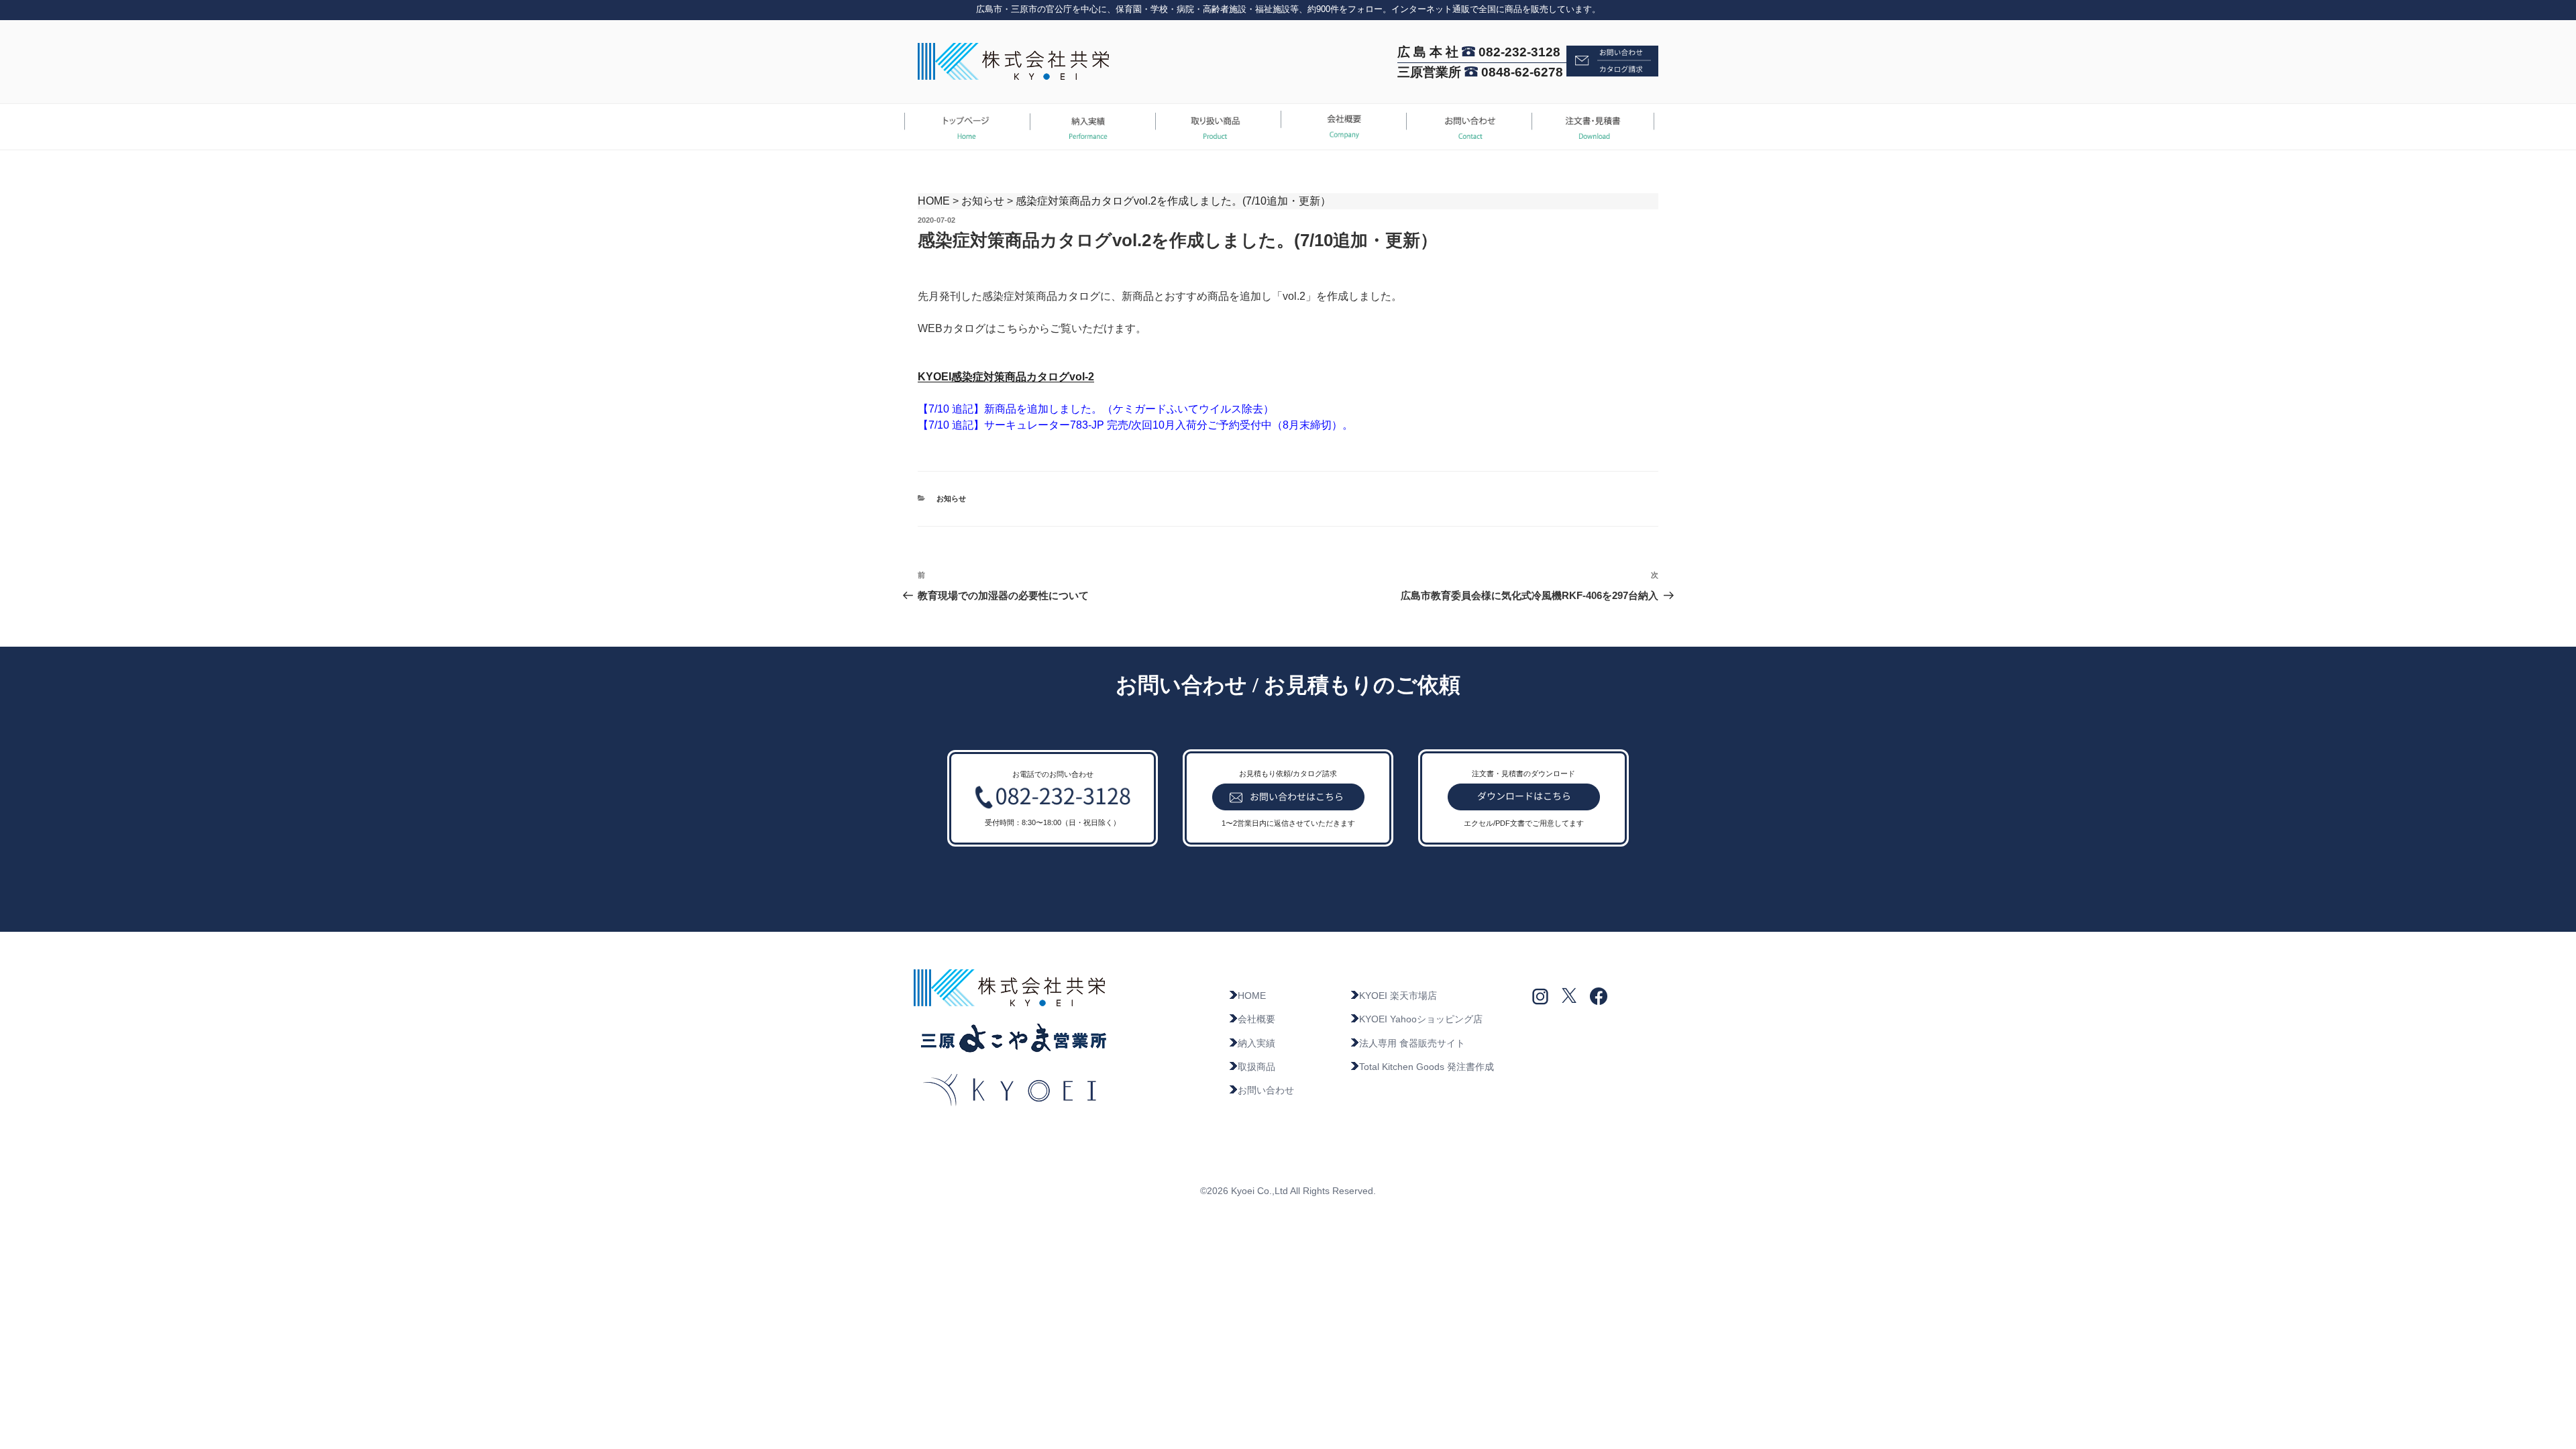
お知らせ (983, 201)
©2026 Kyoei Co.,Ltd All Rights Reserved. (1288, 1191)
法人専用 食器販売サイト (1412, 1043)
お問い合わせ (1266, 1090)
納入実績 (1256, 1043)
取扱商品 (1256, 1067)
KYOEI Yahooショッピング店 (1421, 1019)
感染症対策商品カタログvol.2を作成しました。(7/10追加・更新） (1173, 201)
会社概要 (1256, 1019)
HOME (934, 201)
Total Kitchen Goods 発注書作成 (1427, 1067)
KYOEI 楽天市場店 (1398, 996)
